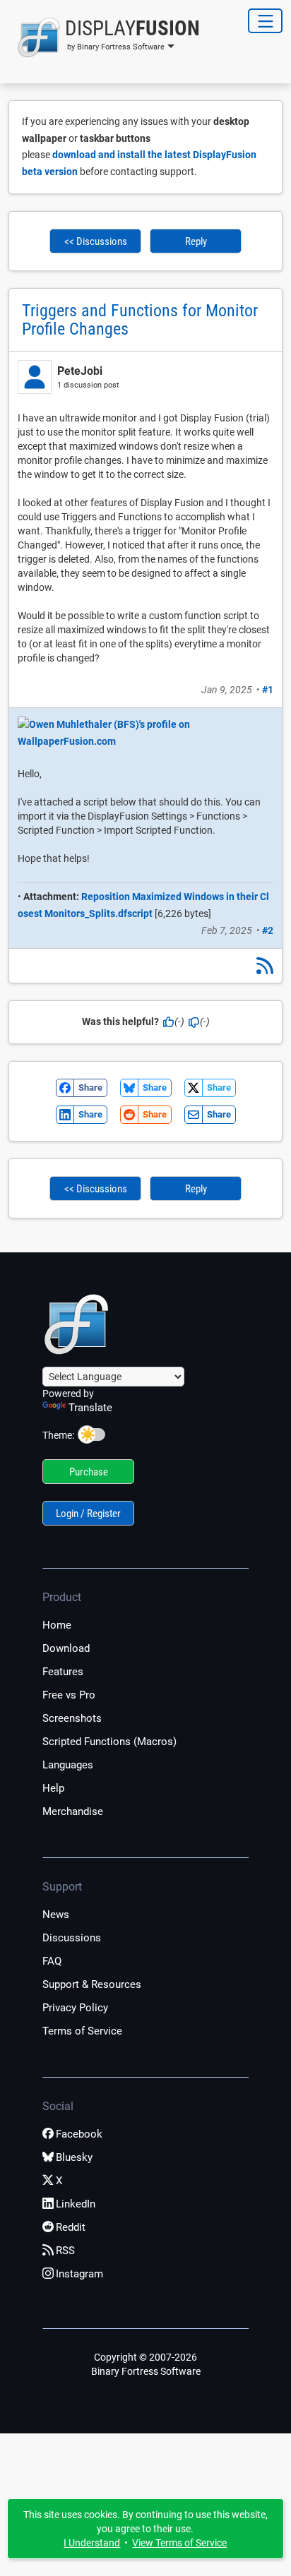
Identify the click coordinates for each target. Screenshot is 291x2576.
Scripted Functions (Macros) (109, 1742)
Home (57, 1625)
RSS (65, 2251)
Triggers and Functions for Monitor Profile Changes (140, 320)
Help (53, 1788)
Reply (196, 241)
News (56, 1915)
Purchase (89, 1472)
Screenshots (72, 1718)
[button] (104, 37)
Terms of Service (82, 2031)
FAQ (52, 1961)
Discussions (72, 1938)
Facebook (79, 2134)
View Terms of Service (179, 2543)
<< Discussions (96, 241)
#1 (268, 690)
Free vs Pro (69, 1695)
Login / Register (88, 1514)
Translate (90, 1408)
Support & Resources (92, 1984)
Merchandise (73, 1811)
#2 (268, 930)
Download (66, 1648)
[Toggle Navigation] (265, 21)
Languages (68, 1765)
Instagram (79, 2274)
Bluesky (74, 2157)
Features (63, 1672)
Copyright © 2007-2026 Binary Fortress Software (146, 2364)
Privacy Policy (75, 2008)
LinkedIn (76, 2204)
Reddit (71, 2227)
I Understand (92, 2543)
